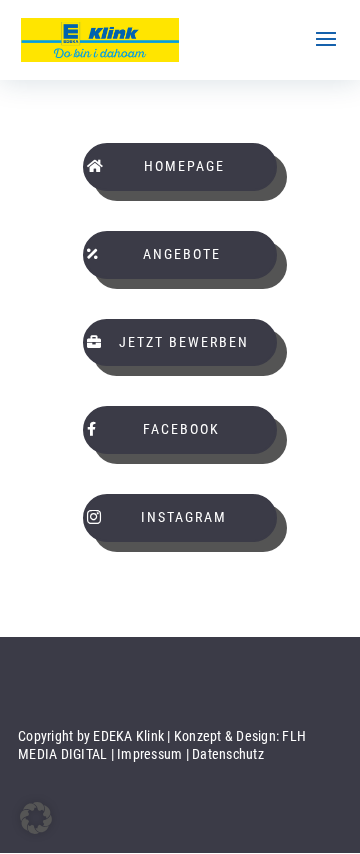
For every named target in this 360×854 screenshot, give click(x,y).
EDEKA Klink (128, 736)
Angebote (182, 254)
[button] (36, 818)
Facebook (181, 429)
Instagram (184, 517)
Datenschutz (228, 754)
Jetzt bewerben (184, 342)
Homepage (184, 166)
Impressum (149, 754)
